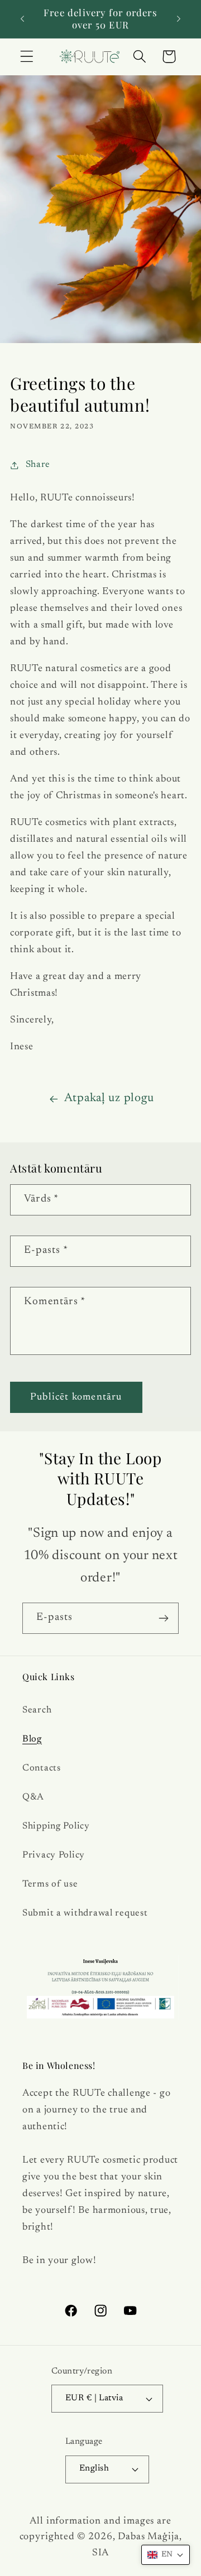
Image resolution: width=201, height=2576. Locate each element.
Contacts (42, 1768)
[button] (27, 57)
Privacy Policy (54, 1855)
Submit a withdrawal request (85, 1913)
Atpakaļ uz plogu (109, 1098)
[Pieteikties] (163, 1618)
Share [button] (38, 465)
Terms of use (50, 1884)
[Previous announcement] (22, 19)
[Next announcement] (179, 19)
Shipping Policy (56, 1826)
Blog (32, 1739)
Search (37, 1710)
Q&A (33, 1797)
